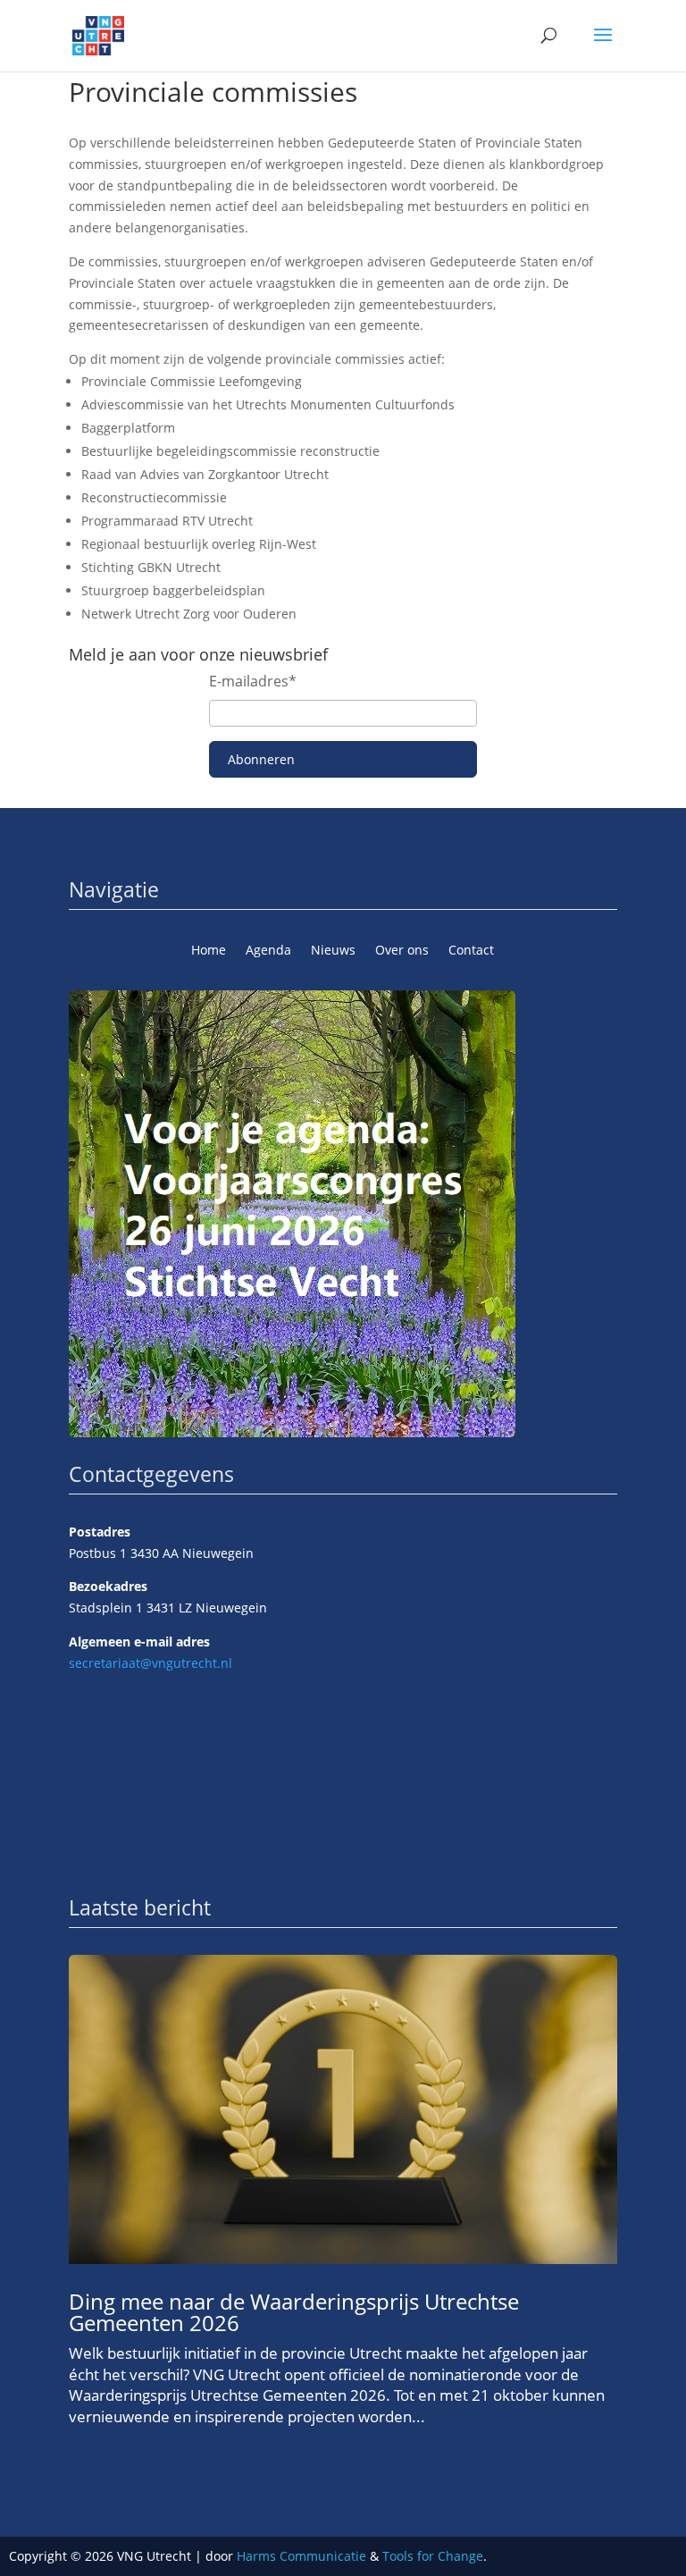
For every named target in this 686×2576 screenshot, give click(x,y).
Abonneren (261, 759)
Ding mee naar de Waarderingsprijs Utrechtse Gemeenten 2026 (294, 2312)
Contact (471, 951)
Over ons (402, 951)
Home (209, 951)
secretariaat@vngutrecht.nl (151, 1663)
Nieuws (333, 951)
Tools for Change (433, 2556)
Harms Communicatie (301, 2556)
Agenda (268, 951)
